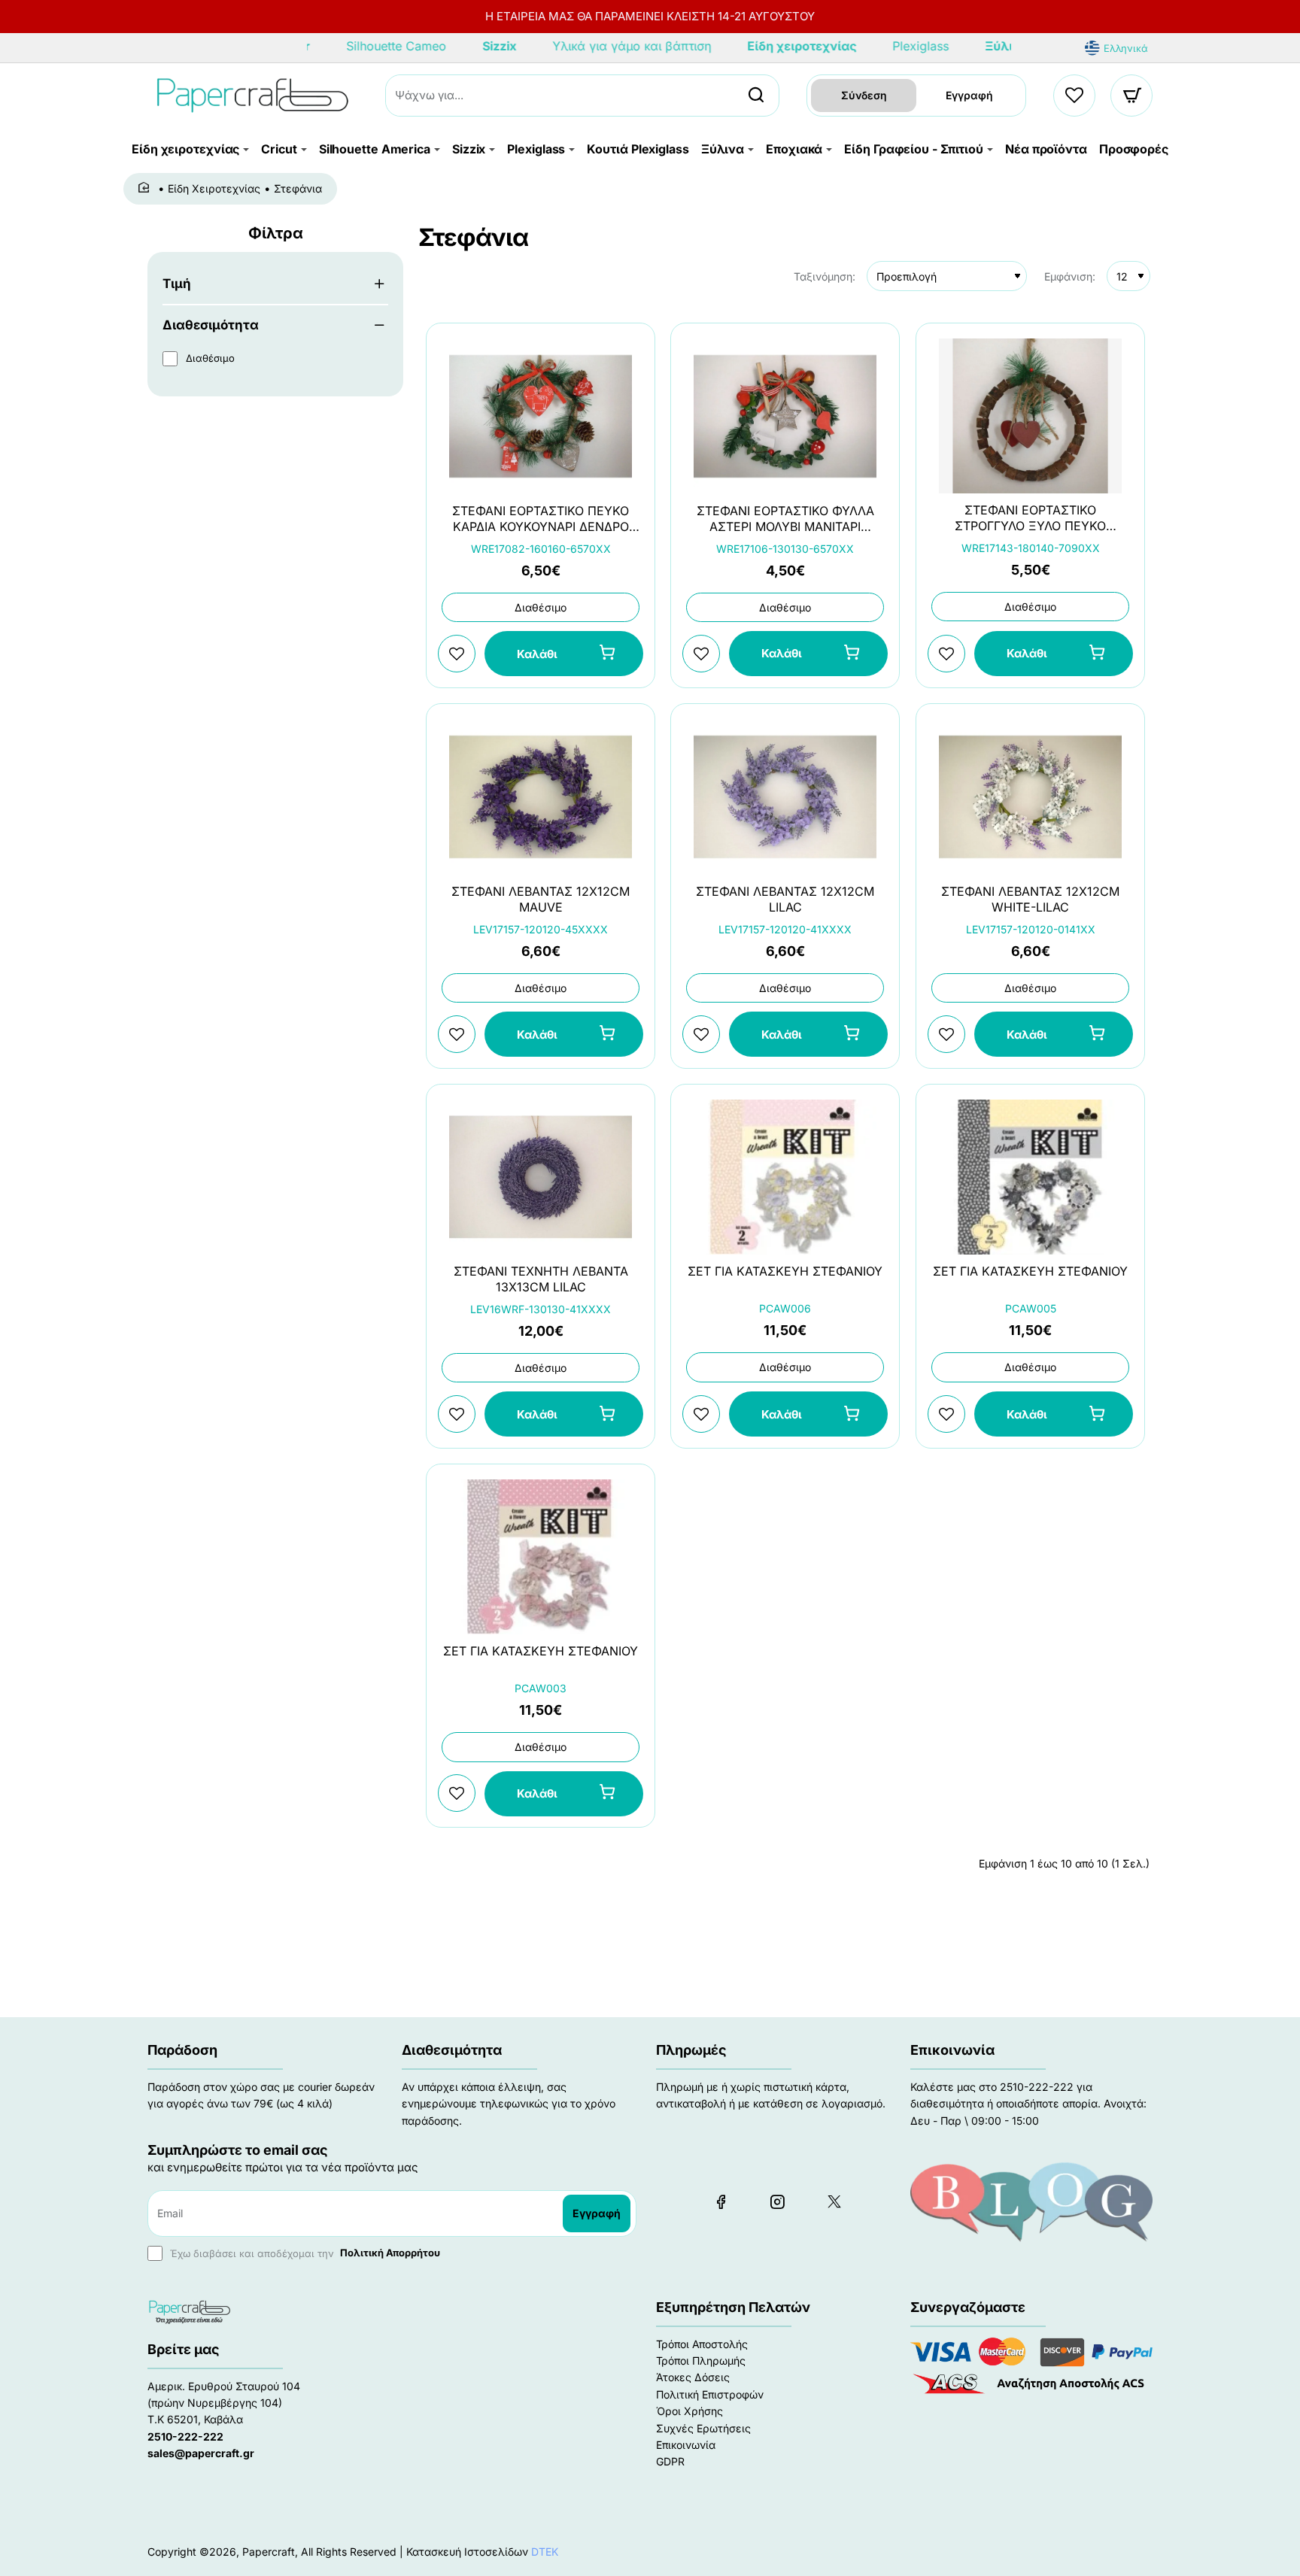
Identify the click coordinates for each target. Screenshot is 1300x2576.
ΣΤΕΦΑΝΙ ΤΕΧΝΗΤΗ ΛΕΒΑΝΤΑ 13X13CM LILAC (541, 1279)
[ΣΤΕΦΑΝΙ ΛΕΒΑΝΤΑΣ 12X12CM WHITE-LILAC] (1030, 797)
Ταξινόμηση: (825, 276)
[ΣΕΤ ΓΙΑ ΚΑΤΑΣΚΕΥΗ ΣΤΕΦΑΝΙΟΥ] (785, 1177)
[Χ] (834, 2201)
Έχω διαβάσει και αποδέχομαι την (304, 2253)
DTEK (545, 2552)
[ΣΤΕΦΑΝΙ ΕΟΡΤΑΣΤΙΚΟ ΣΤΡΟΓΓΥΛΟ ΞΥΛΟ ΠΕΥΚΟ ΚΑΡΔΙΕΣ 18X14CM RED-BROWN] (1030, 416)
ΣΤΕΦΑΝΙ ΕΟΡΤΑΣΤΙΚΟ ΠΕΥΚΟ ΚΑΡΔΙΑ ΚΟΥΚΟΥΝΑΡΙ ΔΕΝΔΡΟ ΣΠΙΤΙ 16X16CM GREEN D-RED (541, 519)
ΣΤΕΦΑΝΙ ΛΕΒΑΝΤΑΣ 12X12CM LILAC (785, 899)
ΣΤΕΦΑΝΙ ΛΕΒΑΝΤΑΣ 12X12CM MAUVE (541, 899)
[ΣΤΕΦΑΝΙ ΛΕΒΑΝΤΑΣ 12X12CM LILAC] (785, 797)
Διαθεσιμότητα (211, 325)
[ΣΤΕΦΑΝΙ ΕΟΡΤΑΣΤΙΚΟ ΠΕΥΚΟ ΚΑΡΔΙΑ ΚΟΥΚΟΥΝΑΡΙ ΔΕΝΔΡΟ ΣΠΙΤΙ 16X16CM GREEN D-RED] (541, 416)
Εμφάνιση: (1070, 276)
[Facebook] (721, 2201)
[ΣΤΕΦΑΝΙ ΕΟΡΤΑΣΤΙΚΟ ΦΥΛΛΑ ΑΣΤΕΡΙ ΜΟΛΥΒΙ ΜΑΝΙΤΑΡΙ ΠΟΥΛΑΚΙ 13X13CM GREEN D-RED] (785, 416)
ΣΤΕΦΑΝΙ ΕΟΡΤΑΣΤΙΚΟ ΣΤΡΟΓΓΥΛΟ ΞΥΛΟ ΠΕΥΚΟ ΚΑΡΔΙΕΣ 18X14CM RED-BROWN (1030, 519)
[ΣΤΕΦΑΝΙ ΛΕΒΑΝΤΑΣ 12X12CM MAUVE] (541, 797)
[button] (564, 654)
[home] (146, 188)
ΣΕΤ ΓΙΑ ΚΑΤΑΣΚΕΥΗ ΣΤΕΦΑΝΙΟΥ (785, 1270)
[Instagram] (777, 2201)
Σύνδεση (864, 95)
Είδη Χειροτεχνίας (214, 188)
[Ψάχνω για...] (756, 96)
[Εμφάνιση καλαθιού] (1132, 96)
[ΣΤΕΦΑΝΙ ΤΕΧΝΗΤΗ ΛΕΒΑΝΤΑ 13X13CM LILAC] (541, 1177)
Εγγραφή (969, 95)
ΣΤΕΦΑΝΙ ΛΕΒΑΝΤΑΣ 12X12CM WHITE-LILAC (1030, 899)
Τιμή (177, 284)
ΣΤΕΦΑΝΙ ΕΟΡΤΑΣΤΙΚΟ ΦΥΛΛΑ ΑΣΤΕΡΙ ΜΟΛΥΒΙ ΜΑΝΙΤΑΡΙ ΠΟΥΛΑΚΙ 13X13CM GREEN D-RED (785, 519)
